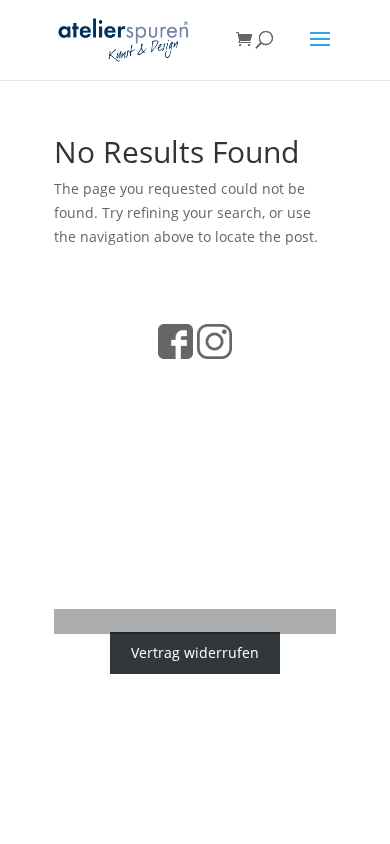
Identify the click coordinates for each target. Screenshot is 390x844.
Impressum (263, 381)
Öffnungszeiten (195, 413)
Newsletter (265, 446)
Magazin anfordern (152, 446)
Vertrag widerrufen (195, 653)
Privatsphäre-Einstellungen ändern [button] (195, 530)
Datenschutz (131, 381)
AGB (199, 381)
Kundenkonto (195, 478)
